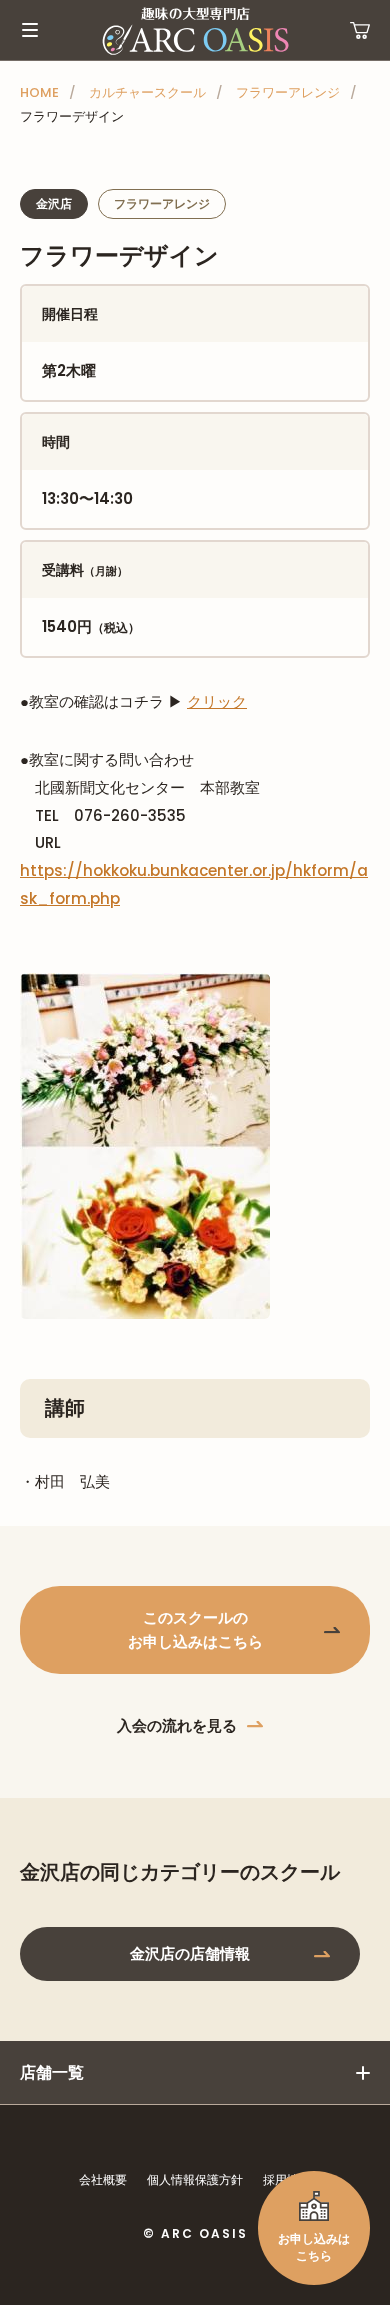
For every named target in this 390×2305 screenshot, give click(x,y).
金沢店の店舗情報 (190, 1953)
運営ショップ (360, 30)
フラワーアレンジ (288, 92)
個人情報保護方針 (195, 2179)
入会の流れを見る (177, 1725)
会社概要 (103, 2179)
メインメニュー (30, 30)
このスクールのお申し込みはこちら (195, 1629)
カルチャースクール (147, 92)
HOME (39, 92)
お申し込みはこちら (314, 2247)
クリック (217, 701)
